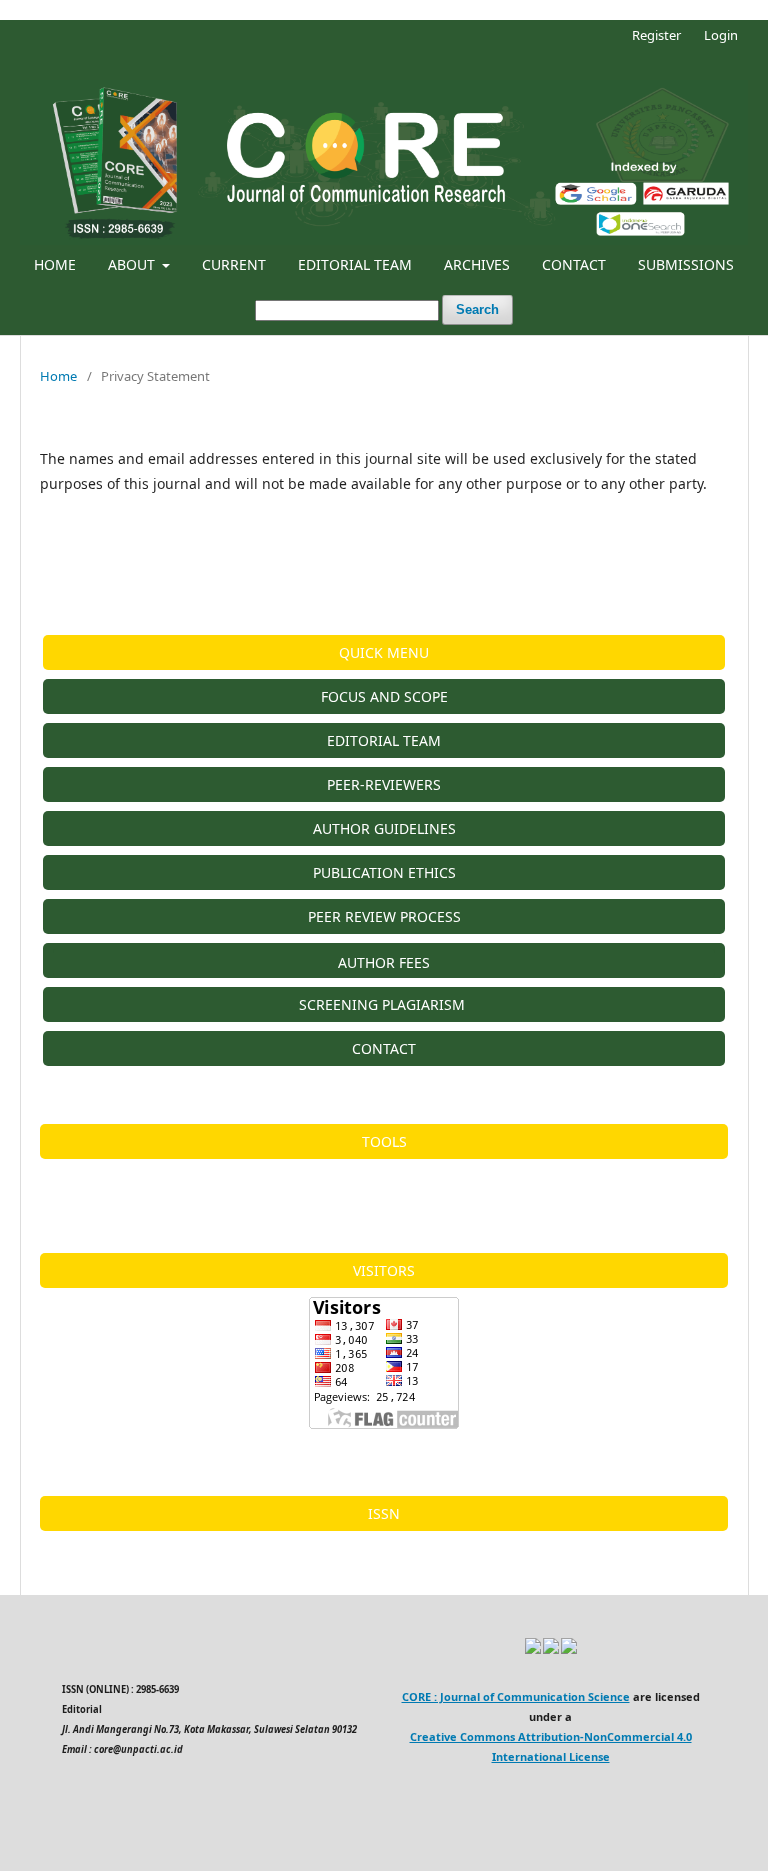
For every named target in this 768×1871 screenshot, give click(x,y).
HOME (55, 264)
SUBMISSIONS (686, 264)
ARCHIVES (477, 264)
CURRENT (234, 264)
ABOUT (133, 264)
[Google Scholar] (533, 1650)
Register (656, 35)
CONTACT (574, 264)
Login (721, 35)
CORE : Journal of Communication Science (516, 1696)
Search (477, 309)
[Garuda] (551, 1650)
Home (58, 376)
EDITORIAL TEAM (355, 264)
